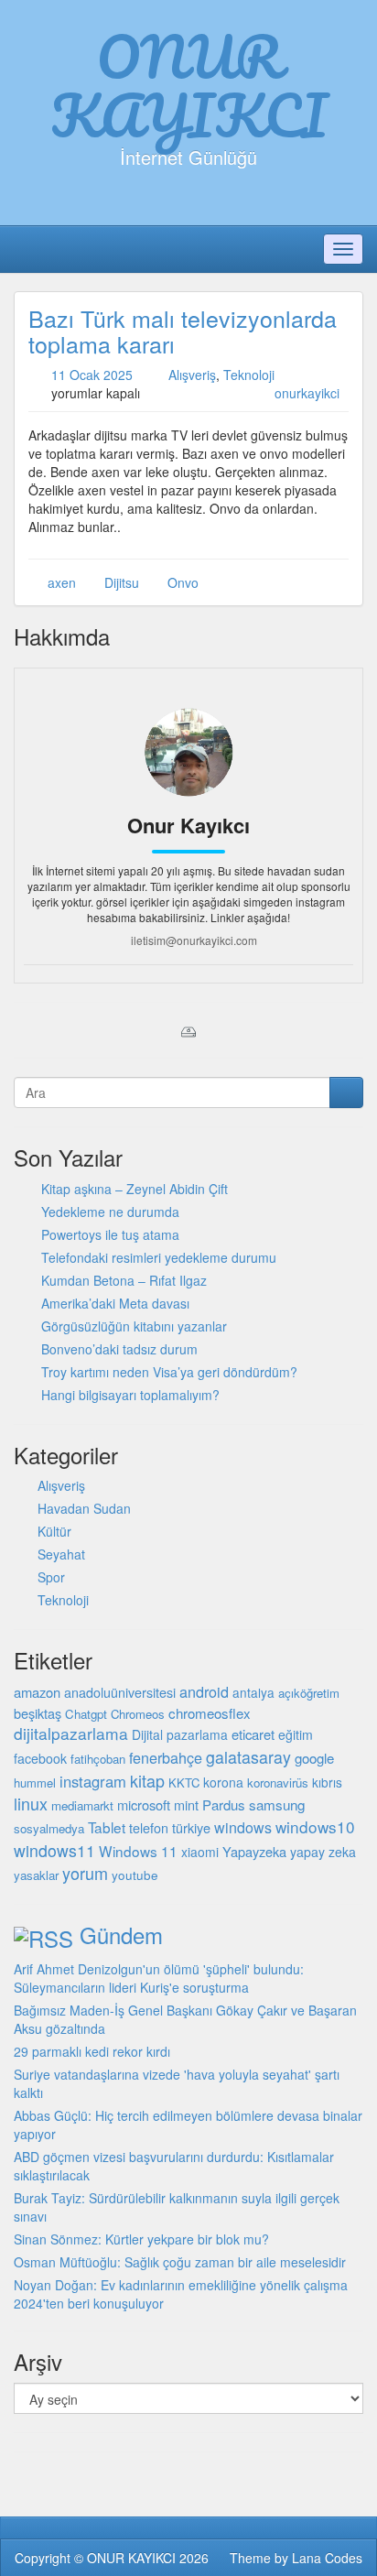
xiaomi (200, 1852)
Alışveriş (192, 375)
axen (62, 582)
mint (186, 1804)
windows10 (315, 1826)
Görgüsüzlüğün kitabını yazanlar (134, 1326)
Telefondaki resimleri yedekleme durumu (159, 1257)
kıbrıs (327, 1782)
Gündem (121, 1935)
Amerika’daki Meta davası (115, 1303)
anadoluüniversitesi (120, 1692)
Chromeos (138, 1714)
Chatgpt (86, 1714)
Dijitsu (122, 582)
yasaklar (36, 1875)
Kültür (54, 1531)
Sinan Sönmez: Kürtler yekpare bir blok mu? (141, 2239)
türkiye (191, 1827)
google (314, 1758)
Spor (51, 1577)
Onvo (183, 582)
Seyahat (61, 1554)
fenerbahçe (166, 1757)
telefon (149, 1828)
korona (223, 1782)
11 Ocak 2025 (92, 375)
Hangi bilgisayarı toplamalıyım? (130, 1395)
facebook (40, 1758)
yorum (85, 1873)
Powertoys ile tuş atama (110, 1234)
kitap (147, 1780)
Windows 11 (138, 1851)
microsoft (144, 1804)
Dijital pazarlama (180, 1734)
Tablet (107, 1827)
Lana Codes (327, 2558)
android (204, 1691)
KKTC (184, 1783)
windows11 (54, 1850)
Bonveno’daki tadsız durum (119, 1349)
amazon (37, 1692)
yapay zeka (323, 1852)
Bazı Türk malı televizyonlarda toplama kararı (183, 331)
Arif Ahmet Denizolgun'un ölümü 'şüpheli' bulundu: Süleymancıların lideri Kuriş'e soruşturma (159, 1978)
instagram (93, 1781)
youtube (135, 1875)
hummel (35, 1783)
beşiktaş (38, 1713)
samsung (277, 1804)
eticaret (253, 1734)
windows (243, 1827)
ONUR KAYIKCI (189, 85)
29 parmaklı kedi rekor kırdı (92, 2051)
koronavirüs (278, 1783)
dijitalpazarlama (71, 1733)
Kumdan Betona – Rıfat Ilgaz (124, 1280)
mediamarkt (82, 1805)
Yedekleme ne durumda (110, 1212)
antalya (253, 1692)
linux (31, 1803)
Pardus (224, 1804)
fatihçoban (98, 1759)
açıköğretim (309, 1693)
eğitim (296, 1734)
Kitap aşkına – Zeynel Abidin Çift (135, 1189)
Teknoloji (249, 375)
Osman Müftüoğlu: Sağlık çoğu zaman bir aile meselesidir (180, 2262)
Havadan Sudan (84, 1508)
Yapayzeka (254, 1851)
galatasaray (248, 1757)
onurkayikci (307, 393)
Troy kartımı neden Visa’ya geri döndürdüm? (169, 1372)
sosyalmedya (49, 1828)
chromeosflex (210, 1713)
